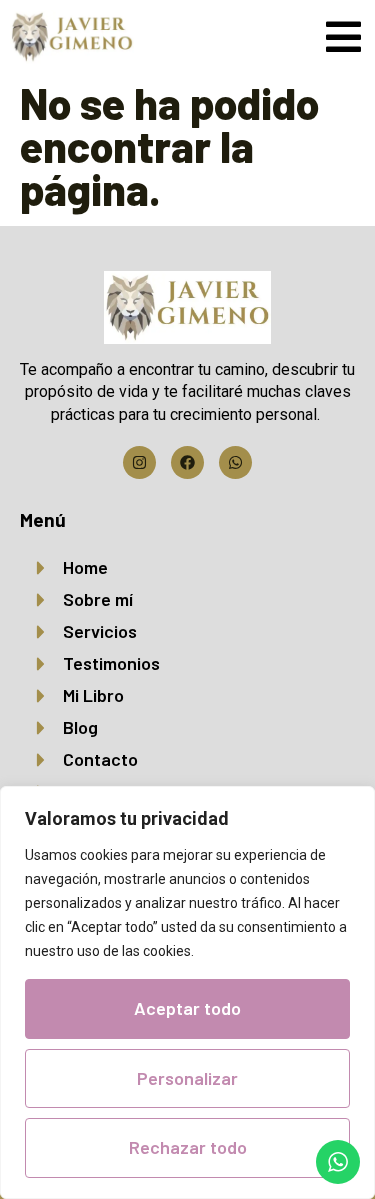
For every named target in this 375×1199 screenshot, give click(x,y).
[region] (187, 992)
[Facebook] (187, 462)
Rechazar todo (188, 1147)
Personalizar (187, 1078)
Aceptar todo (187, 1008)
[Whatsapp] (235, 462)
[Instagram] (139, 462)
